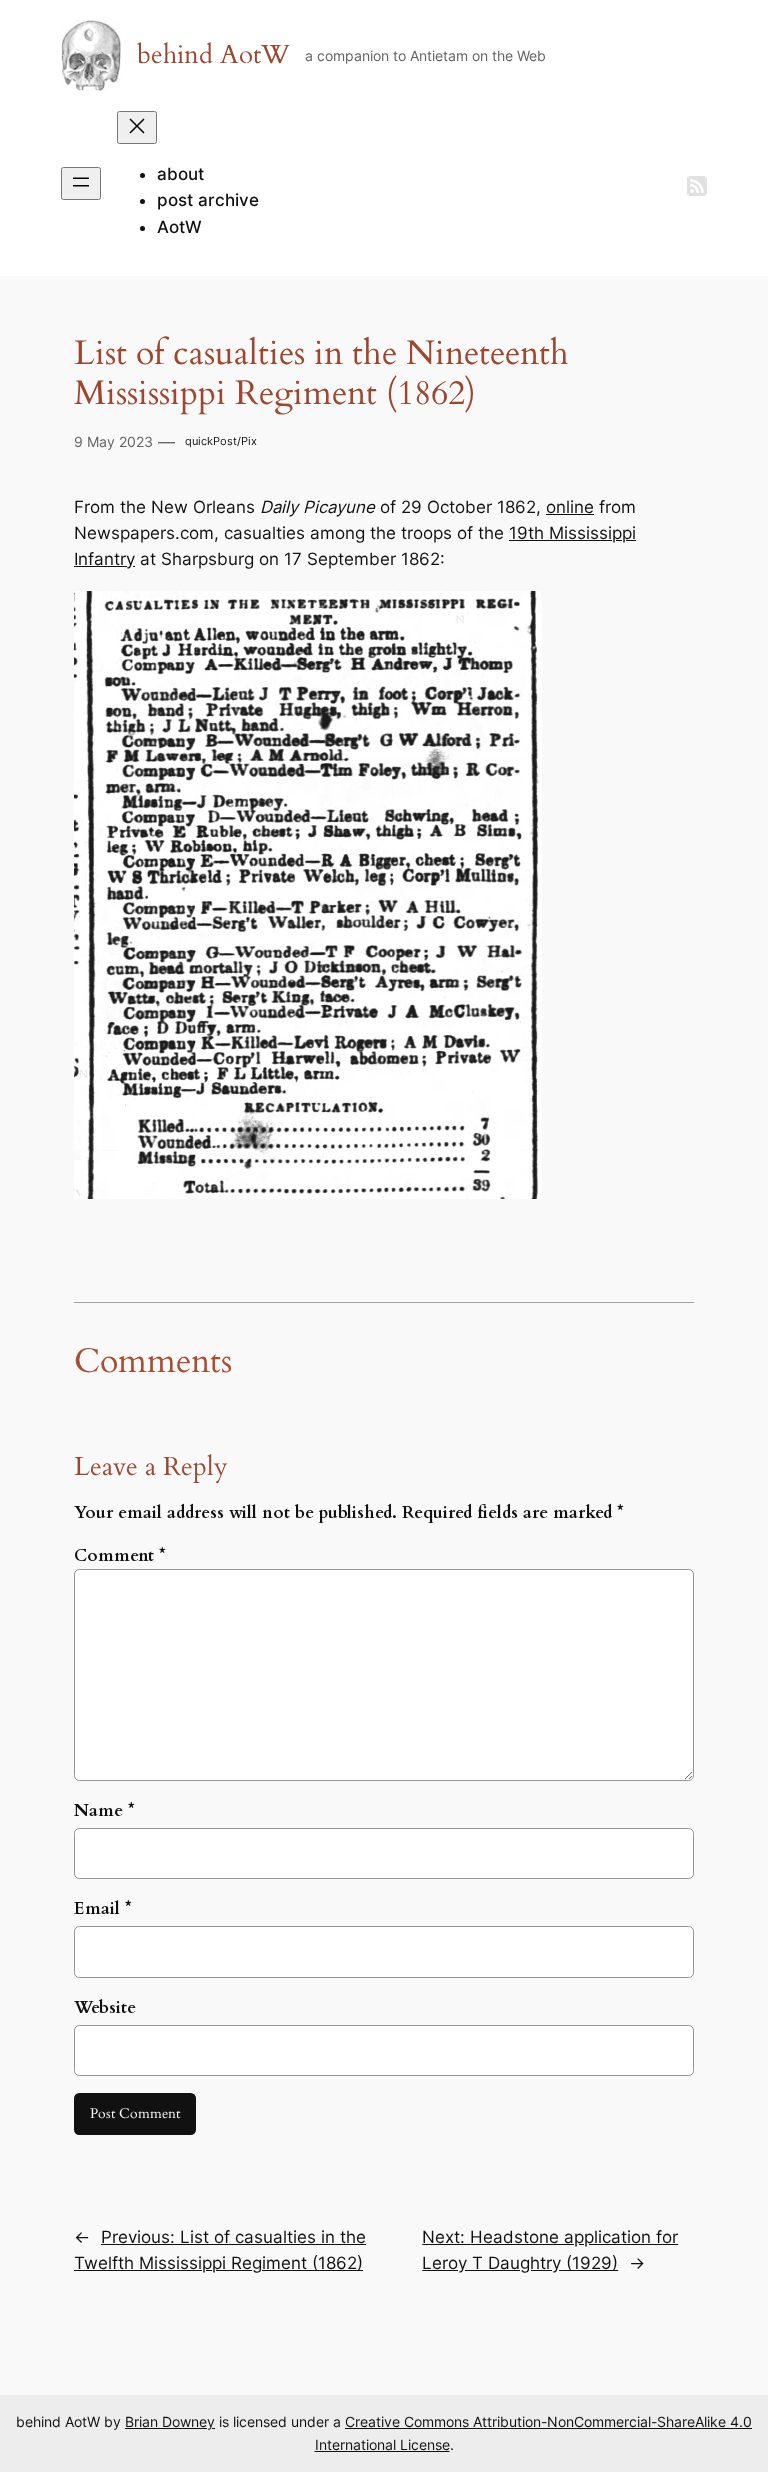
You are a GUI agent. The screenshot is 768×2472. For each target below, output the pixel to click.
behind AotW (213, 55)
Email (103, 1908)
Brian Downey (170, 2421)
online (570, 507)
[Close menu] (137, 127)
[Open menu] (81, 183)
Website (105, 2007)
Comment (120, 1555)
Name (104, 1810)
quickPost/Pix (221, 441)
